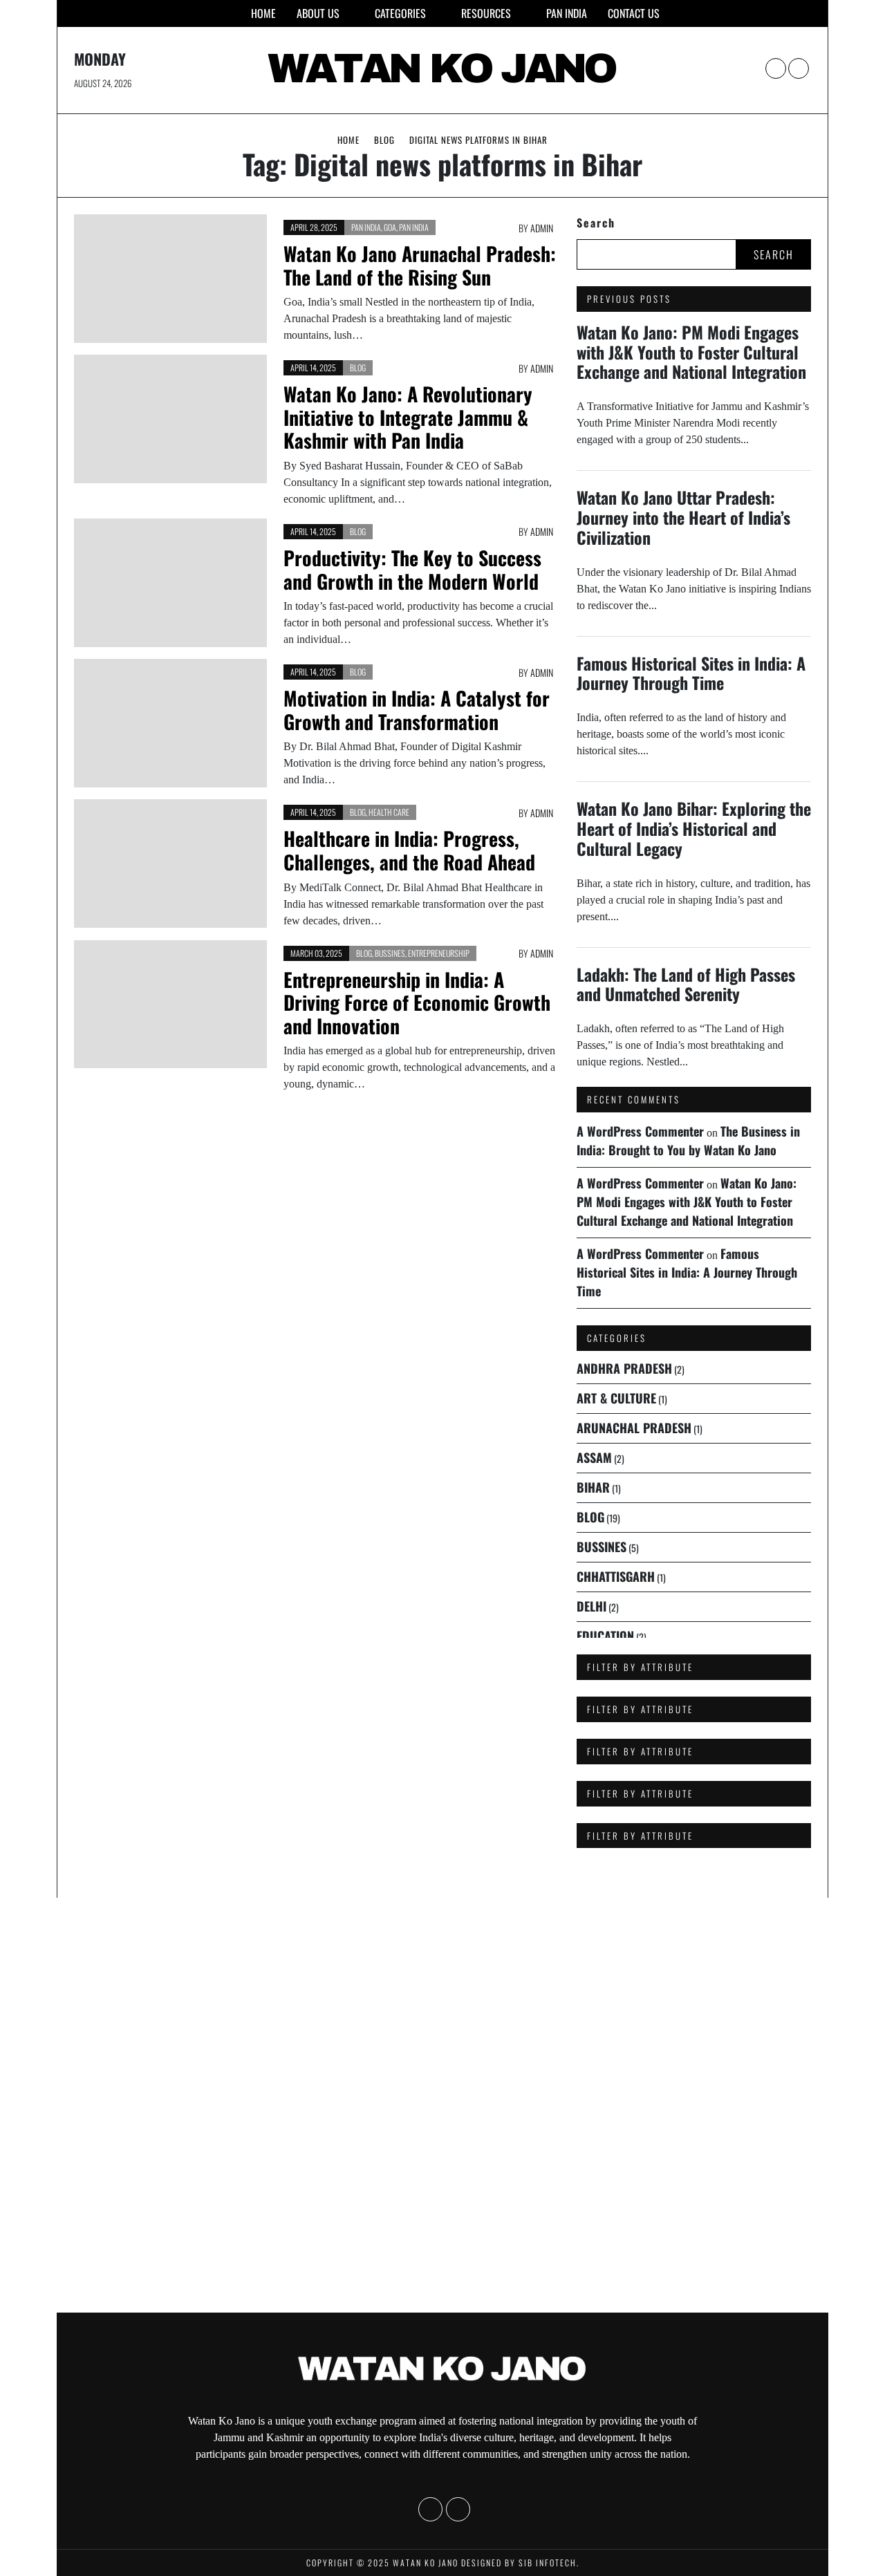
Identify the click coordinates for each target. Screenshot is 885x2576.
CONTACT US (634, 13)
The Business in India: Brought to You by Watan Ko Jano (688, 1140)
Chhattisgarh (616, 1576)
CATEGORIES (400, 13)
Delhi (591, 1606)
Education (605, 1636)
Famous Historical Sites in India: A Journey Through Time (691, 673)
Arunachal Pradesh (634, 1428)
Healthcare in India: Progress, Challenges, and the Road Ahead (409, 850)
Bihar (593, 1487)
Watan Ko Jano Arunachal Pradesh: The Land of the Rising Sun (420, 265)
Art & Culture (616, 1398)
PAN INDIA (567, 13)
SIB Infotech (548, 2563)
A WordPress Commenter (640, 1131)
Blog (358, 367)
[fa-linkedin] (799, 68)
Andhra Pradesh (624, 1368)
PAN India (366, 227)
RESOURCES (486, 13)
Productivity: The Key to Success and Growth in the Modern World (412, 569)
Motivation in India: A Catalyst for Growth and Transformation (417, 710)
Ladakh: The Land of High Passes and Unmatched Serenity (686, 984)
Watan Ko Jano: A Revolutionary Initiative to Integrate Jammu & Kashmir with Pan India (408, 417)
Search (596, 223)
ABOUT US (318, 13)
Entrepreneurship (439, 953)
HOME (263, 13)
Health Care (389, 812)
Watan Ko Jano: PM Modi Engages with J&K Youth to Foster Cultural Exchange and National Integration (691, 352)
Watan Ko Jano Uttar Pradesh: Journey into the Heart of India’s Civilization (683, 517)
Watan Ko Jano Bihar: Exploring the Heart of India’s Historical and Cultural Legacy (694, 828)
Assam (594, 1457)
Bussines (390, 953)
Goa (390, 227)
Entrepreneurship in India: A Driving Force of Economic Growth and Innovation (417, 1002)
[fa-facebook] (776, 68)
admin (542, 228)
